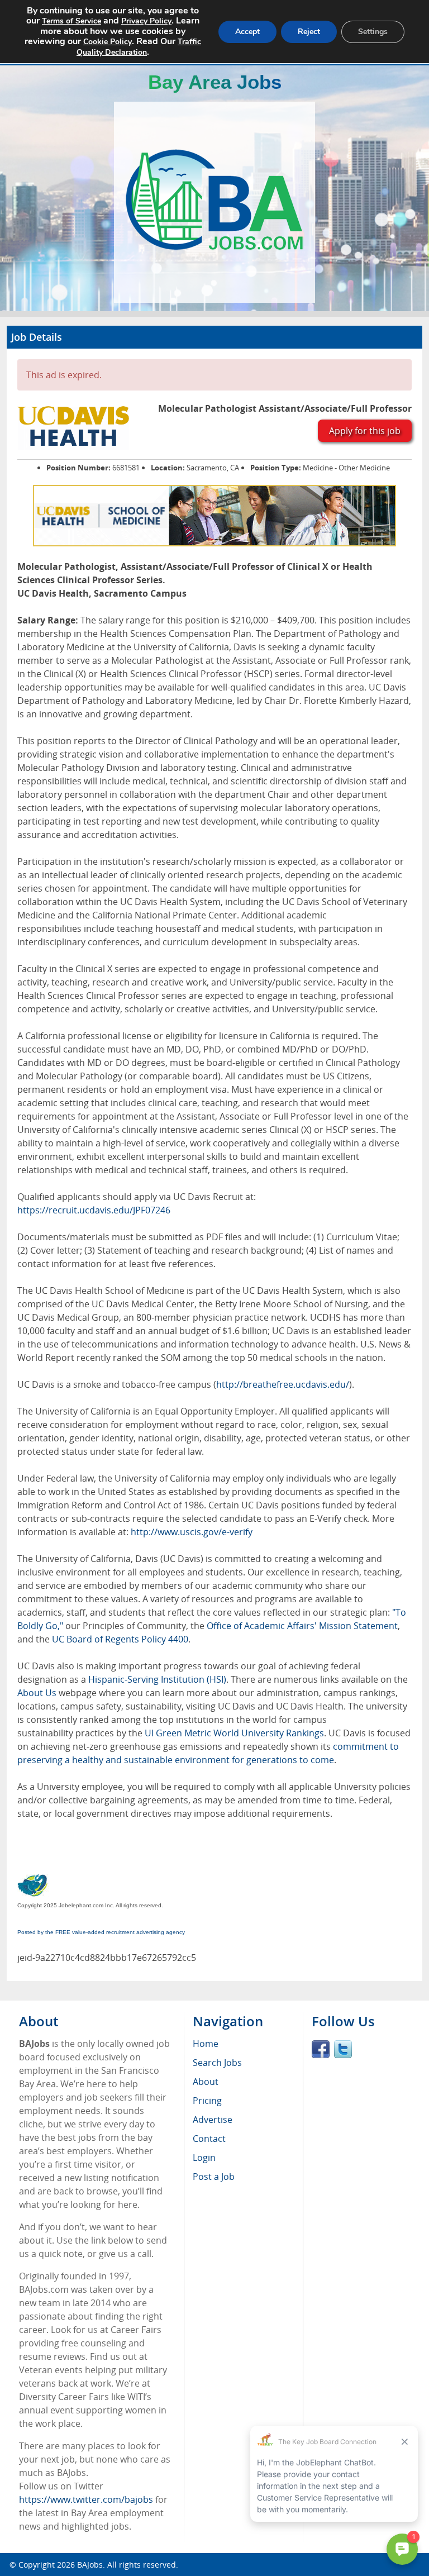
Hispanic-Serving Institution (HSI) (157, 1679)
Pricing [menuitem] (207, 2101)
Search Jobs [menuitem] (217, 2063)
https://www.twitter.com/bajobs (86, 2499)
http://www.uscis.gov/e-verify (192, 1532)
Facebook (321, 2049)
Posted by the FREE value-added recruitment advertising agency (101, 1932)
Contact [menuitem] (209, 2139)
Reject (309, 32)
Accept (247, 32)
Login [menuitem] (204, 2158)
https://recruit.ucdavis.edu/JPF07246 (94, 1210)
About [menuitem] (206, 2082)
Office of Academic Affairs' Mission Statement (302, 1626)
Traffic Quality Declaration (139, 47)
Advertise (213, 2120)
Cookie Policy (108, 42)
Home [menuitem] (206, 2044)
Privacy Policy (146, 21)
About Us (37, 1693)
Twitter (343, 2049)
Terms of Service (71, 21)
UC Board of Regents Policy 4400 (120, 1639)
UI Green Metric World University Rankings (234, 1733)
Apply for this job (365, 431)
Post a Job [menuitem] (214, 2177)
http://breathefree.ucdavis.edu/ (283, 1384)
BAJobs (90, 2565)
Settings (373, 32)
